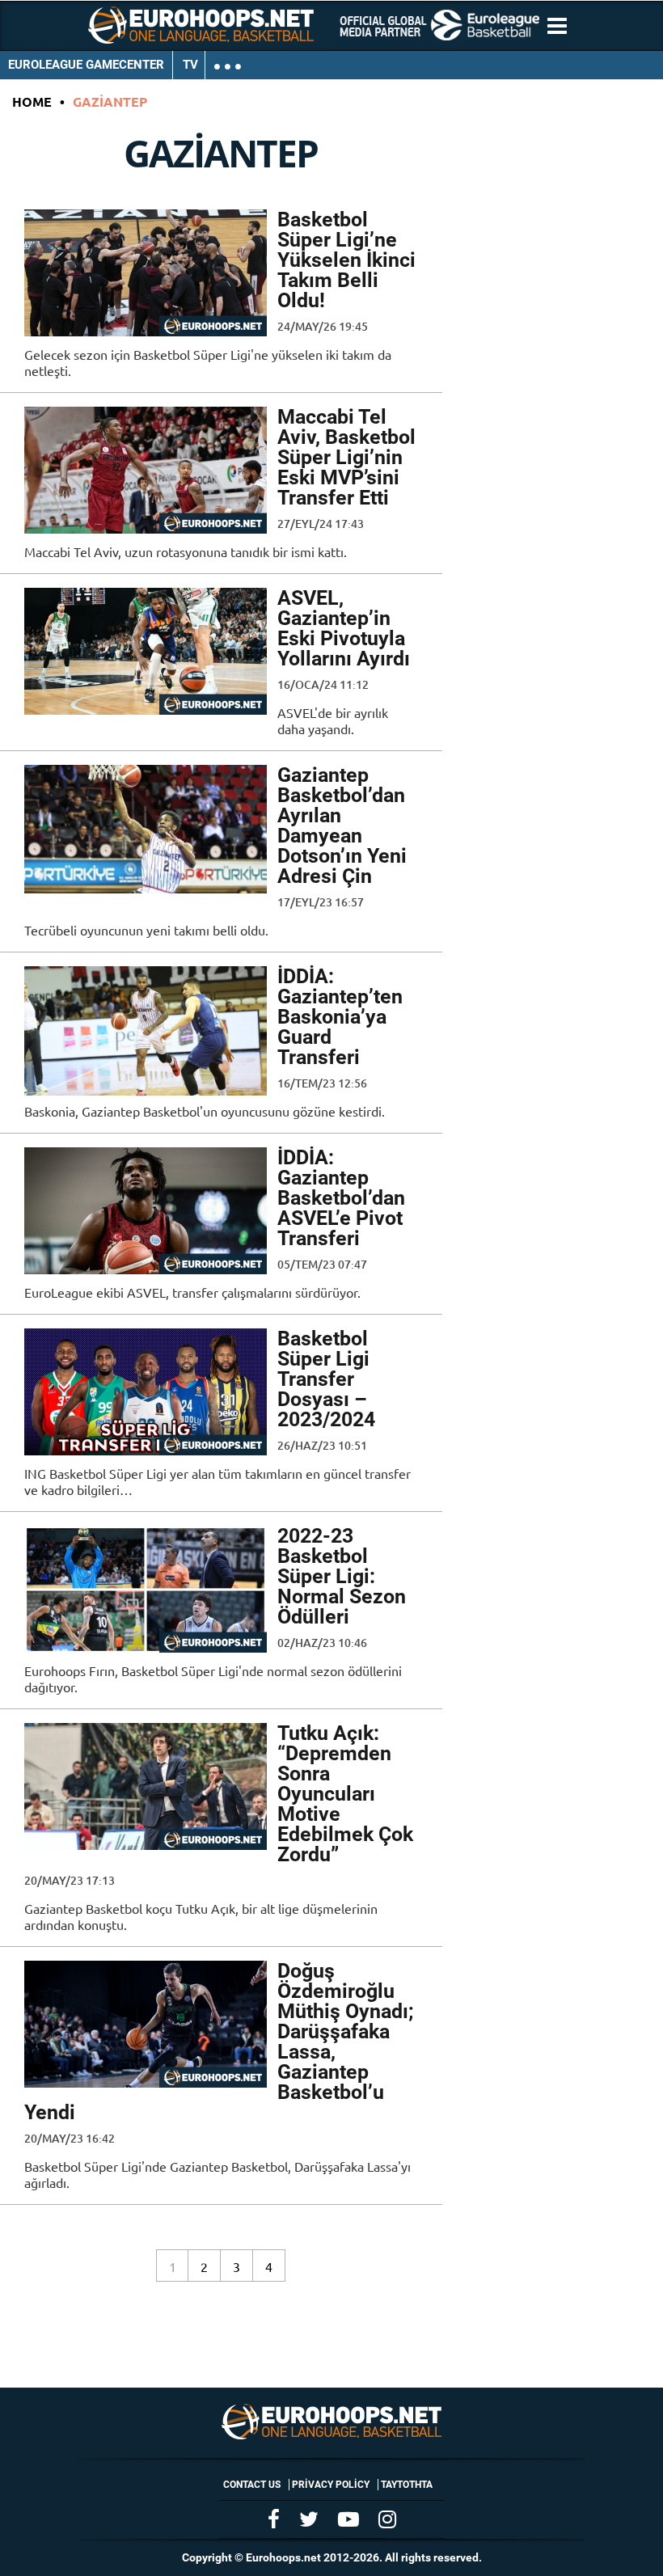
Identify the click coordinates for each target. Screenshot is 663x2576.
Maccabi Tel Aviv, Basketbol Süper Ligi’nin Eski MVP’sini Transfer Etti (346, 457)
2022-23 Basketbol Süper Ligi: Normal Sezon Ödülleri (342, 1576)
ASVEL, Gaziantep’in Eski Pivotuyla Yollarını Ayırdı (344, 628)
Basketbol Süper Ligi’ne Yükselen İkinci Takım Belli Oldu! (346, 260)
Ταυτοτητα (407, 2485)
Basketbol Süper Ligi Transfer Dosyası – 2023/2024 (326, 1379)
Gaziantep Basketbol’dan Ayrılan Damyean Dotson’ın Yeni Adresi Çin (342, 826)
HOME (32, 101)
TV (190, 65)
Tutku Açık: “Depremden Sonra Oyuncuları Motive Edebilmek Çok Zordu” (345, 1794)
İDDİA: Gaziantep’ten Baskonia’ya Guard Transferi (340, 1017)
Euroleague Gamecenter (86, 65)
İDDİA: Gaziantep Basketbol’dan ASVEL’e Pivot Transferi (341, 1198)
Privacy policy (331, 2485)
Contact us (252, 2485)
